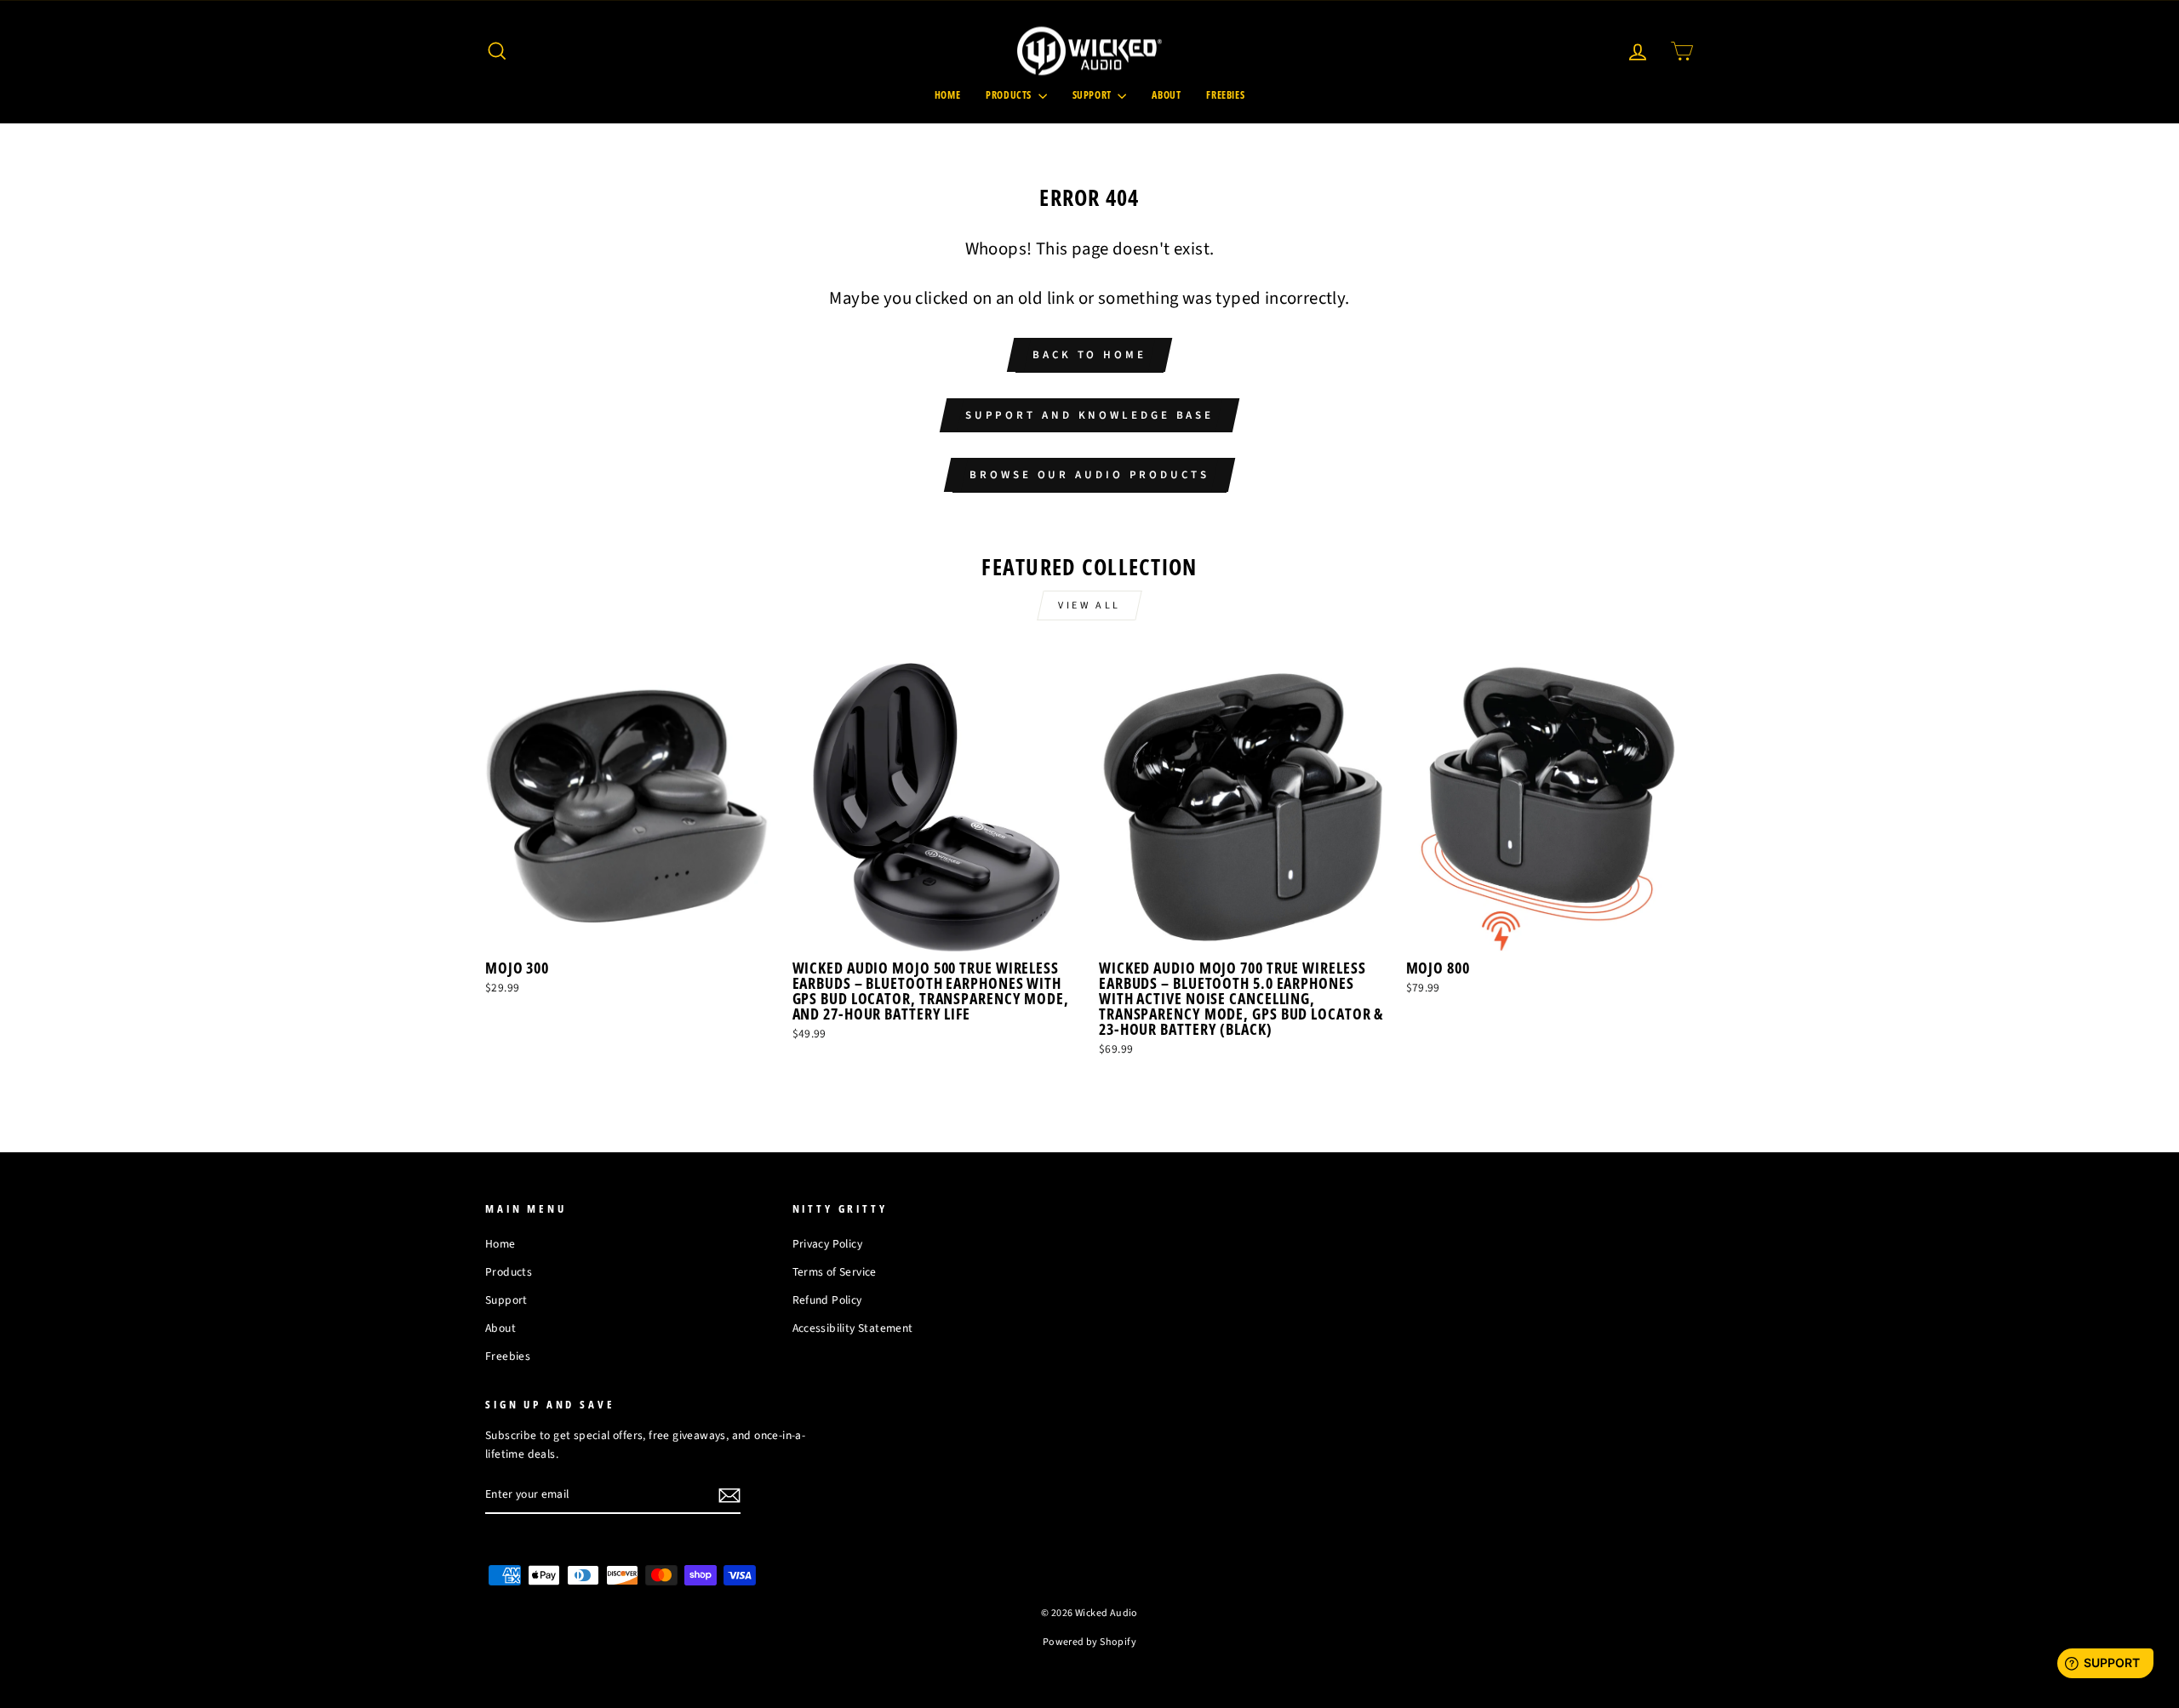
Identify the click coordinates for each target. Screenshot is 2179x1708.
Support (1093, 95)
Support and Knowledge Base (1089, 415)
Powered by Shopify (1089, 1642)
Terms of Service (835, 1272)
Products (1009, 95)
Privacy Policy (828, 1244)
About (1166, 95)
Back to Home (1089, 355)
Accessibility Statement (853, 1328)
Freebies (1225, 95)
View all (1089, 606)
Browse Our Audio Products (1089, 475)
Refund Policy (827, 1300)
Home (947, 95)
